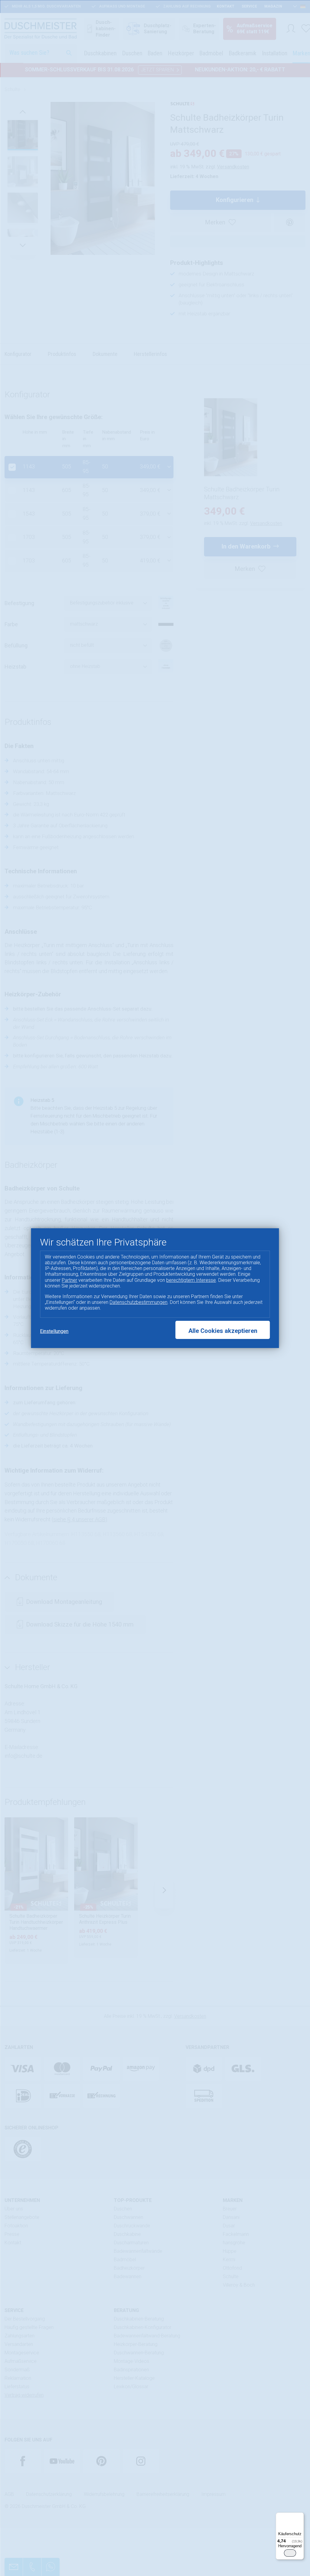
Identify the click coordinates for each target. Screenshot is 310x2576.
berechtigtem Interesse (191, 1280)
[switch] (290, 2553)
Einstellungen (54, 1331)
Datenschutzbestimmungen (139, 1302)
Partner (69, 1280)
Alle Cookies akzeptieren (223, 1331)
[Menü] (300, 2516)
